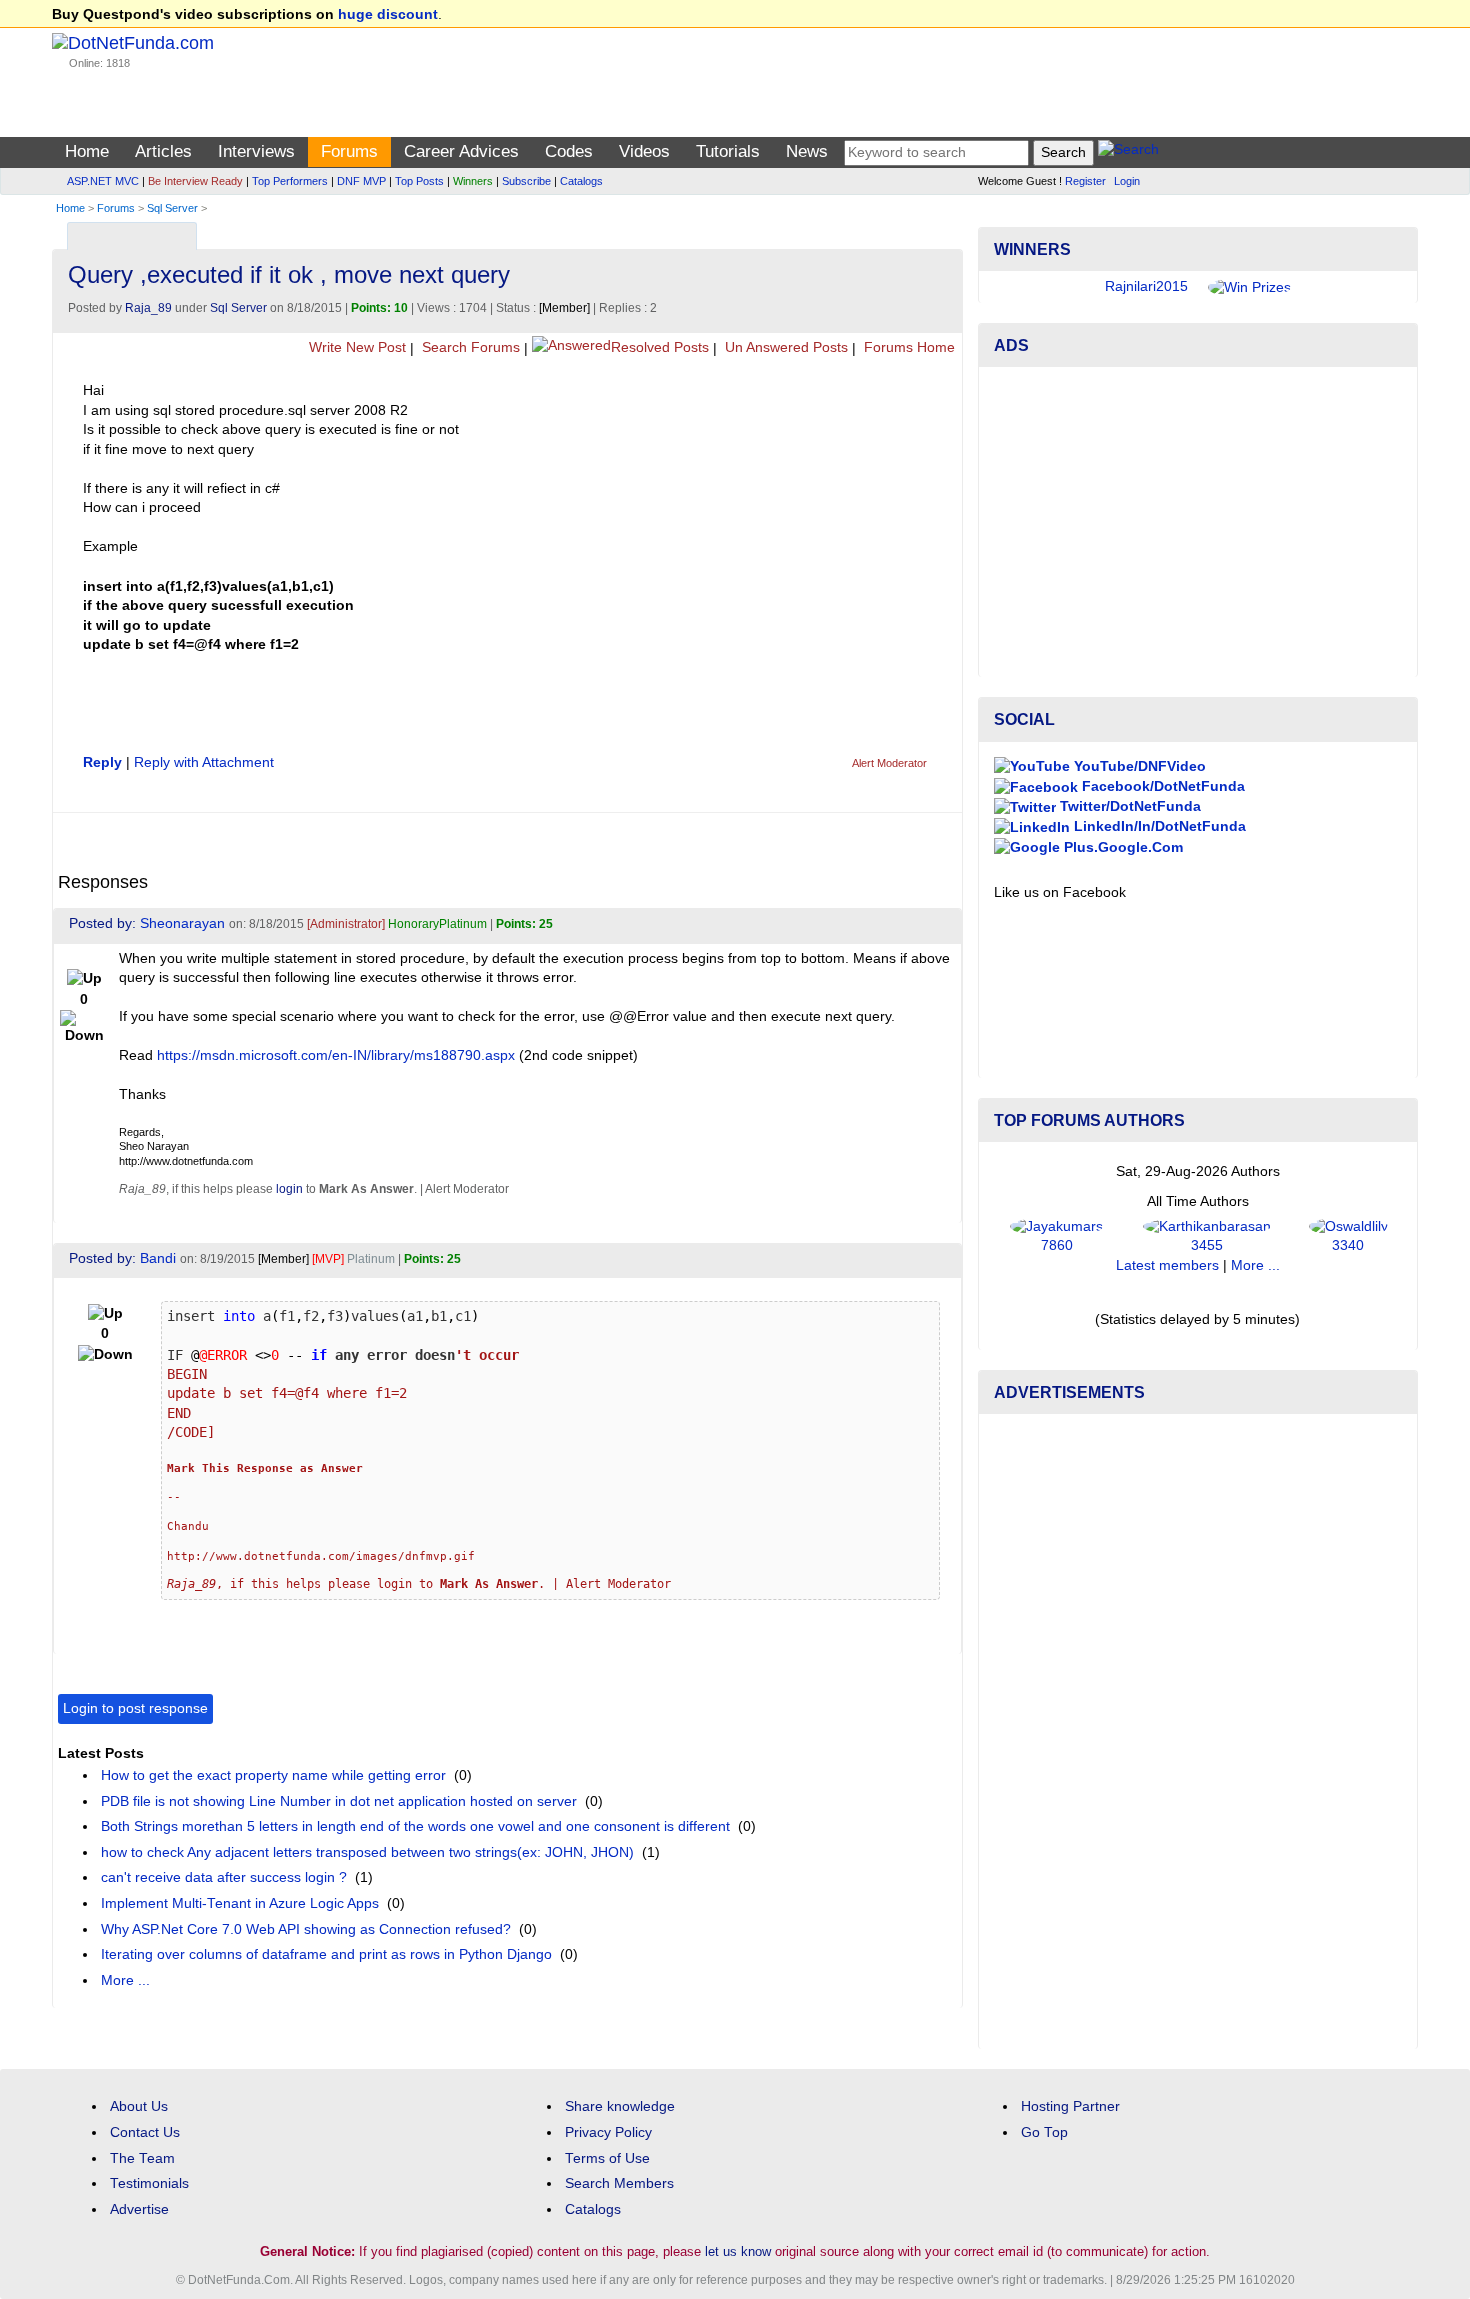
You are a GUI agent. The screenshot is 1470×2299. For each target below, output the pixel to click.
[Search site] (1128, 152)
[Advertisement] (1198, 522)
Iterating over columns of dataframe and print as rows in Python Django (326, 1954)
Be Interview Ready (195, 181)
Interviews (256, 151)
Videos (644, 151)
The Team (142, 2158)
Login (1127, 181)
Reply (102, 762)
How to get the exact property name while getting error (273, 1775)
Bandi (158, 1258)
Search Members (619, 2183)
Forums (349, 151)
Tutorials (728, 151)
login (289, 1189)
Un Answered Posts (784, 347)
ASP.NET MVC (103, 181)
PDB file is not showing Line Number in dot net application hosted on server (339, 1801)
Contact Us (145, 2132)
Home (87, 151)
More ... (125, 1980)
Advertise (139, 2209)
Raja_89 (148, 308)
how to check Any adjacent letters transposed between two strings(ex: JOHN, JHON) (367, 1852)
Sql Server (172, 208)
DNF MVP (361, 181)
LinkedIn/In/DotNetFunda (1158, 826)
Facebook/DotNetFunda (1161, 786)
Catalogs (581, 181)
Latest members (1167, 1265)
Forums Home (907, 347)
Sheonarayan (182, 923)
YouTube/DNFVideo (1138, 766)
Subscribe (526, 181)
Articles (163, 151)
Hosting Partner (1070, 2106)
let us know (738, 2251)
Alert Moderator (889, 763)
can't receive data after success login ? (224, 1877)
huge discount (388, 14)
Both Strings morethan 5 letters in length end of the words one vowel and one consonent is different (415, 1826)
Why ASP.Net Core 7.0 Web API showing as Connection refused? (306, 1929)
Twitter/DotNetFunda (1128, 806)
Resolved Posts (660, 347)
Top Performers (290, 181)
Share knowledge (620, 2106)
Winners (473, 181)
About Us (139, 2106)
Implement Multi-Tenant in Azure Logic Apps (240, 1903)
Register (1085, 181)
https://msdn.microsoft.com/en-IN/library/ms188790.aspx (336, 1055)
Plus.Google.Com (1121, 847)
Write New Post (355, 347)
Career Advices (461, 151)
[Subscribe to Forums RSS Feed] (944, 231)
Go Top (1044, 2132)
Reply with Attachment (204, 762)
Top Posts (419, 181)
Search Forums (469, 347)
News (807, 151)
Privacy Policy (608, 2132)
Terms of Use (607, 2158)
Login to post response (135, 1708)
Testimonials (149, 2183)
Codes (569, 151)
